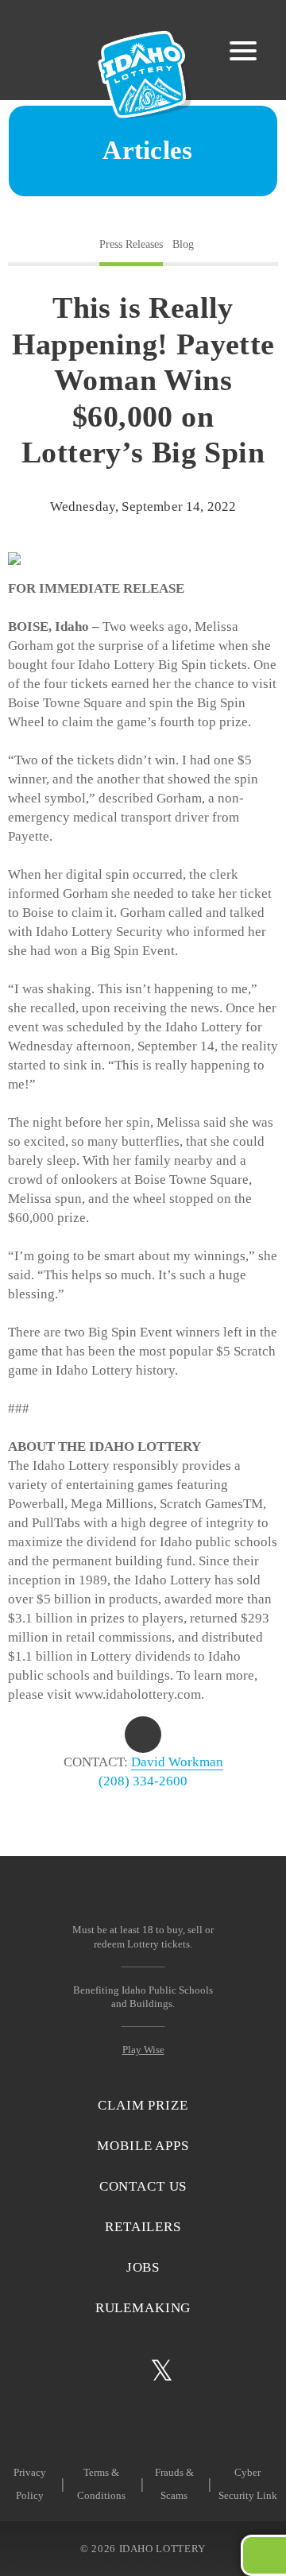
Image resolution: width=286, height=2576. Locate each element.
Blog (183, 244)
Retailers (143, 2227)
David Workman (177, 1762)
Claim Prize (143, 2105)
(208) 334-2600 (143, 1781)
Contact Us (143, 2186)
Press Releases (131, 244)
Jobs (143, 2267)
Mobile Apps (143, 2146)
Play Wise (143, 2050)
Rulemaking (143, 2308)
